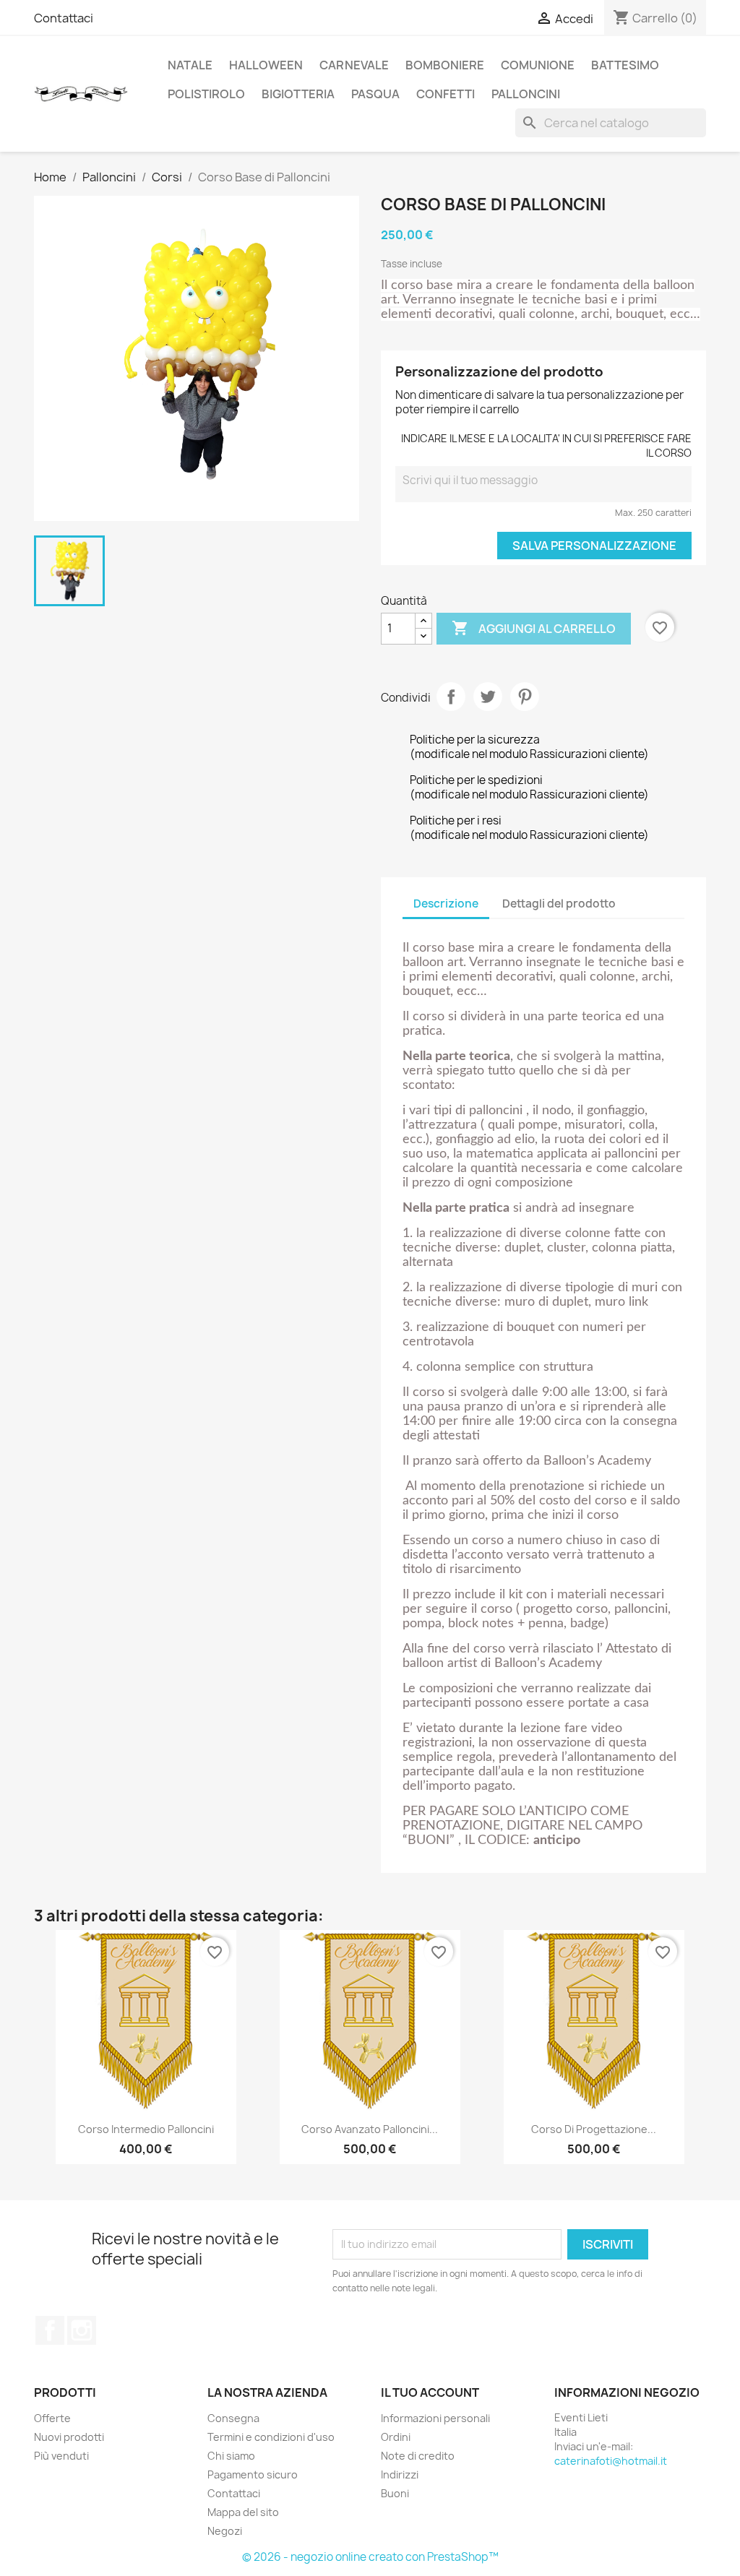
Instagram (82, 2330)
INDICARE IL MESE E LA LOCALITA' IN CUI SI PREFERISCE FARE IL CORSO (546, 445)
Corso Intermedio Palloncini (146, 2129)
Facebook (50, 2330)
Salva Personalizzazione (594, 546)
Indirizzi (400, 2474)
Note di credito (418, 2456)
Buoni (395, 2493)
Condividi (451, 697)
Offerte (52, 2418)
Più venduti (61, 2456)
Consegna (233, 2418)
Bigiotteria (298, 94)
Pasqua (375, 94)
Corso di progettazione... (594, 2129)
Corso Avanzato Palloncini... (370, 2129)
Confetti (446, 94)
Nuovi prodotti (69, 2437)
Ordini (396, 2437)
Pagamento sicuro (253, 2474)
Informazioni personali (435, 2418)
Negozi (225, 2531)
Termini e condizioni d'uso (271, 2437)
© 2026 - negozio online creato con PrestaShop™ (370, 2557)
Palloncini (526, 94)
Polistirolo (206, 94)
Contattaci (64, 18)
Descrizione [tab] (446, 904)
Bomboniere (445, 65)
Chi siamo (231, 2456)
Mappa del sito (243, 2512)
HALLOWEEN (266, 65)
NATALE (190, 65)
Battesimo (625, 65)
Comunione (538, 65)
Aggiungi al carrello (534, 628)
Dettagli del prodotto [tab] (559, 904)
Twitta (488, 697)
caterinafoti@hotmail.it (611, 2461)
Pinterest (525, 697)
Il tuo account (430, 2392)
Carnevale (354, 65)
